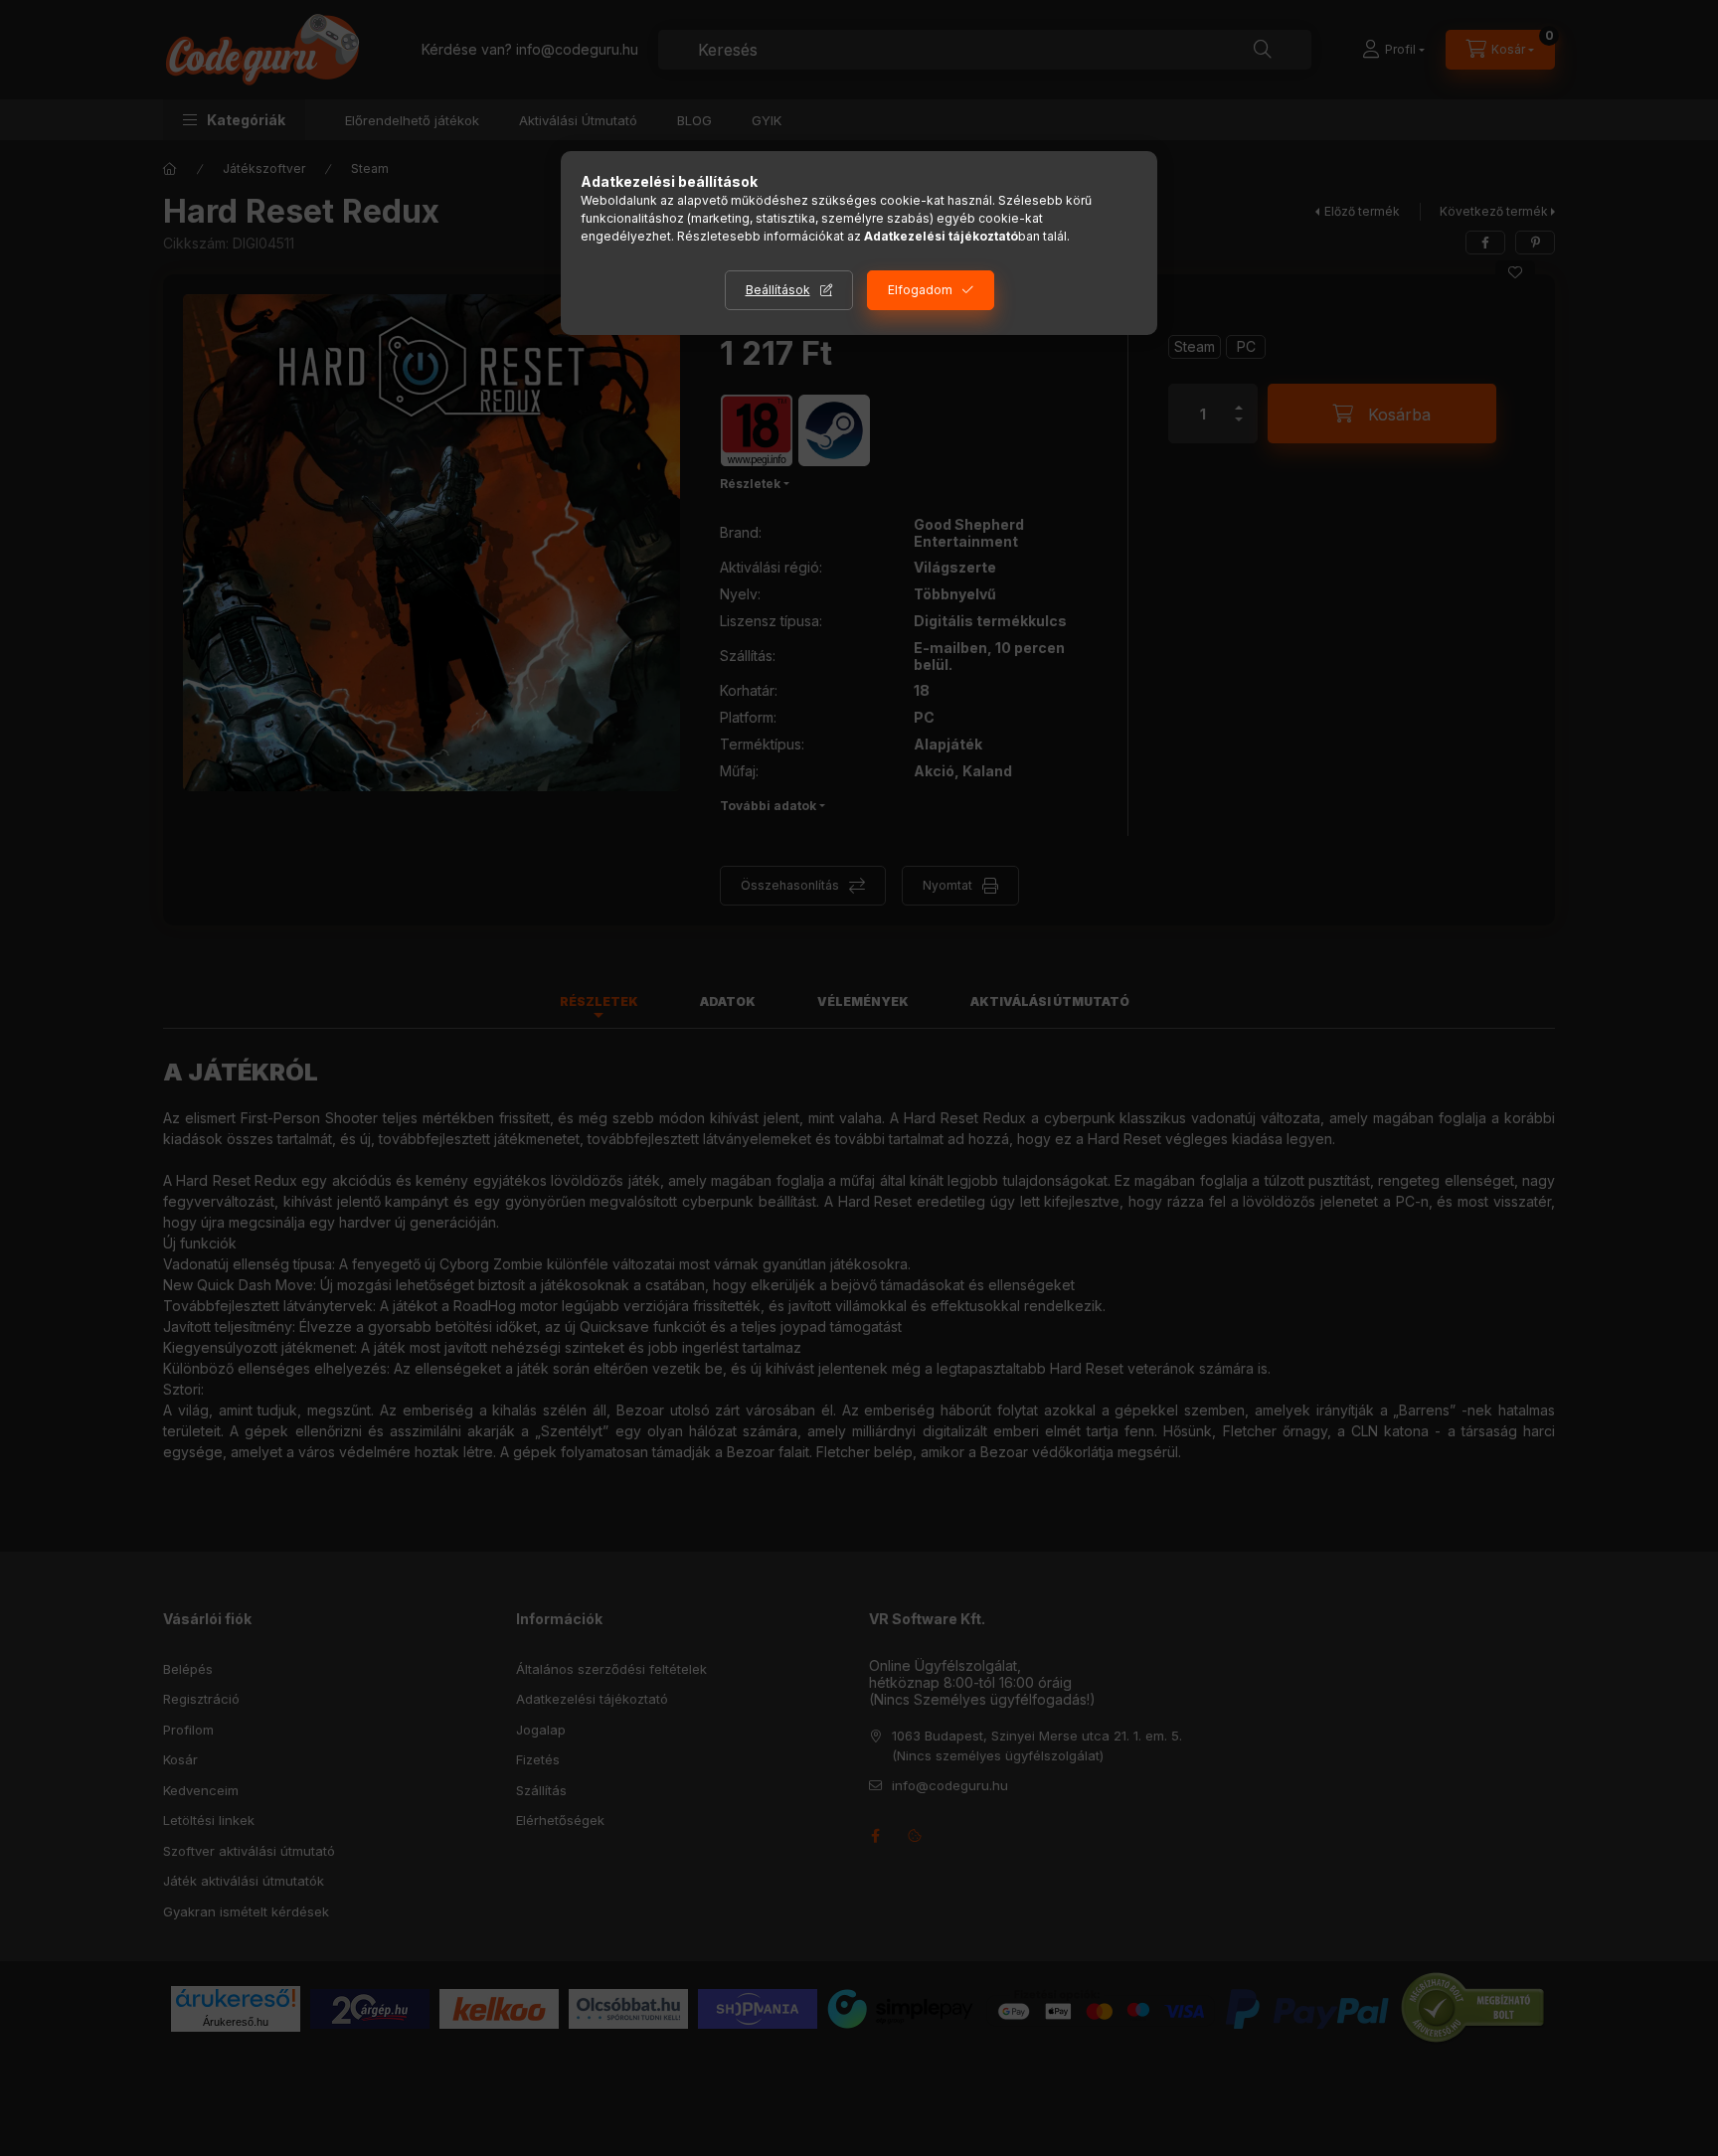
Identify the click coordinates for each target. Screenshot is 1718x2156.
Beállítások (778, 290)
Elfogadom (920, 290)
